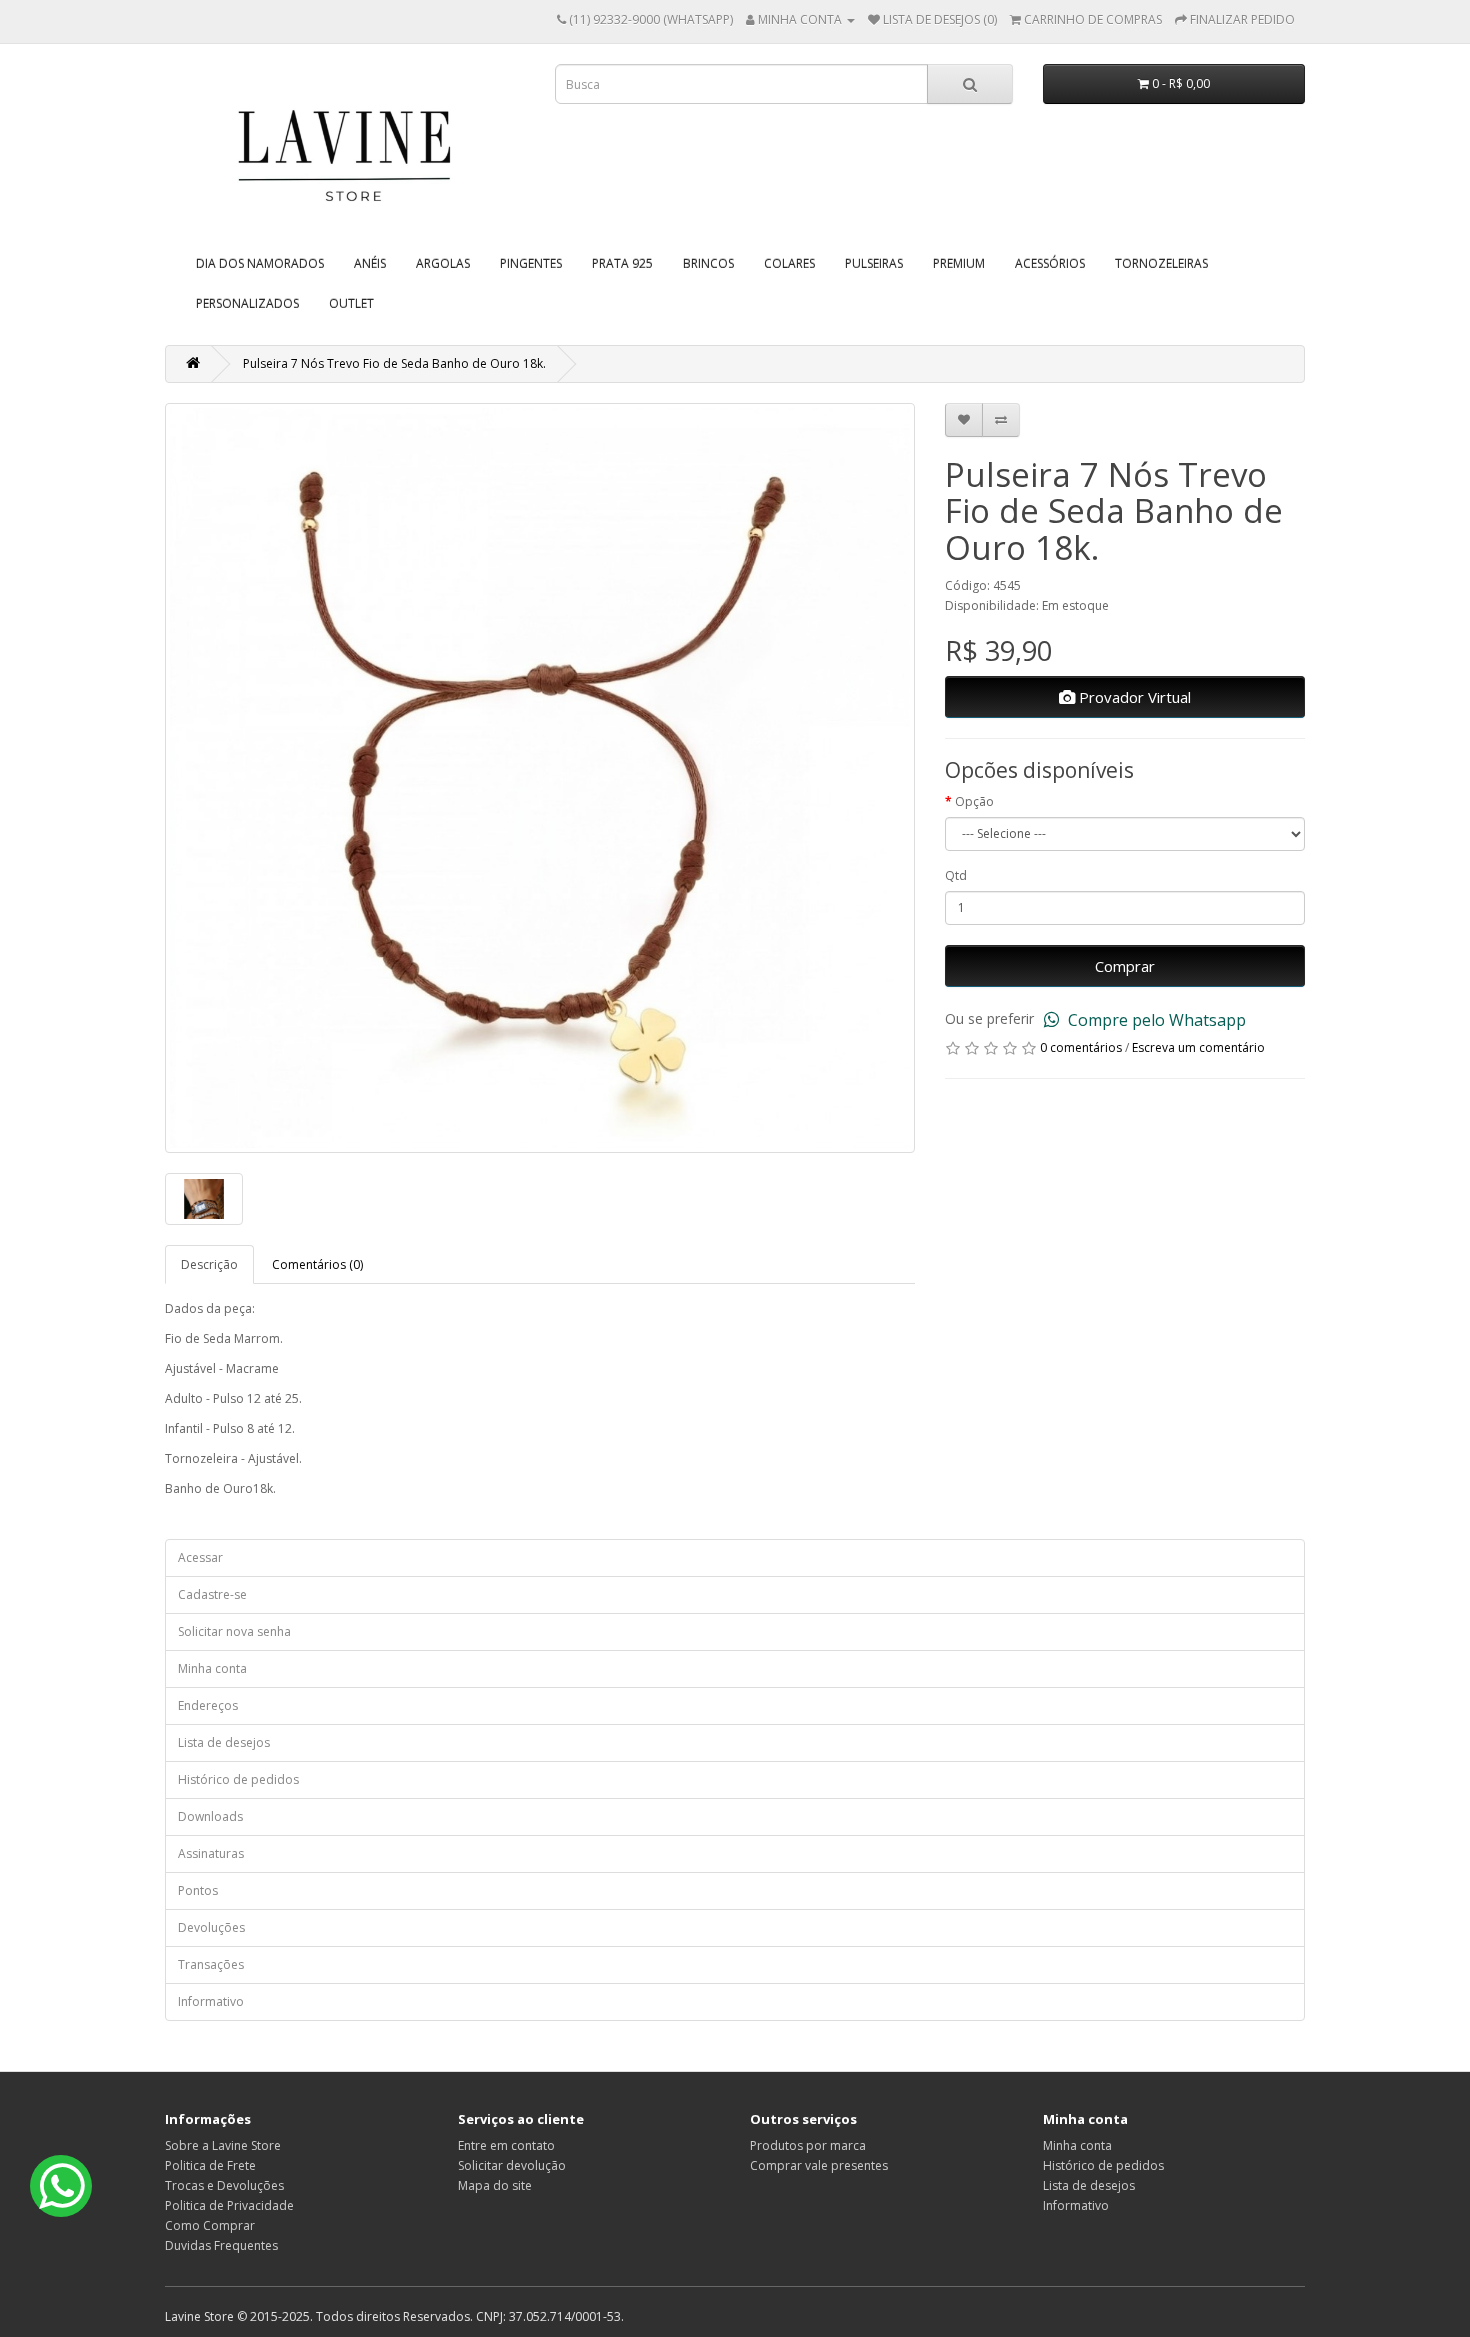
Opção (974, 801)
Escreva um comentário (1198, 1047)
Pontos (198, 1890)
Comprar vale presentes (819, 2165)
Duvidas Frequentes (221, 2245)
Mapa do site (495, 2185)
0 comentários (1081, 1047)
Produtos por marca (808, 2145)
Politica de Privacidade (229, 2205)
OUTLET (351, 303)
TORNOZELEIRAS (1161, 263)
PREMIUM (959, 263)
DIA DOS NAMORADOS (260, 263)
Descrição (209, 1264)
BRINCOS (708, 263)
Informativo (211, 2001)
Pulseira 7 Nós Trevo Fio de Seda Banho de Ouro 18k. (394, 363)
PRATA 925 (622, 263)
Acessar (200, 1557)
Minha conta (212, 1668)
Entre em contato (506, 2145)
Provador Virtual (1133, 697)
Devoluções (211, 1927)
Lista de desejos (224, 1742)
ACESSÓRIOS (1050, 263)
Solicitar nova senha (234, 1631)
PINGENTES (531, 263)
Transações (211, 1964)
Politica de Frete (210, 2165)
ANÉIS (370, 263)
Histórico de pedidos (238, 1779)
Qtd (956, 875)
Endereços (208, 1705)
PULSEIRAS (874, 263)
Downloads (210, 1816)
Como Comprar (210, 2225)
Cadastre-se (212, 1594)
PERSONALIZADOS (247, 303)
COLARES (789, 263)
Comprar (1125, 966)
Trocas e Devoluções (224, 2185)
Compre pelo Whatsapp (1155, 1020)
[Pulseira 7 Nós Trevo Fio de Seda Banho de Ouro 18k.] (540, 778)
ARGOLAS (443, 263)
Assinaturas (211, 1853)
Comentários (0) (317, 1264)
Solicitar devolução (512, 2165)
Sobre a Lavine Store (223, 2145)
